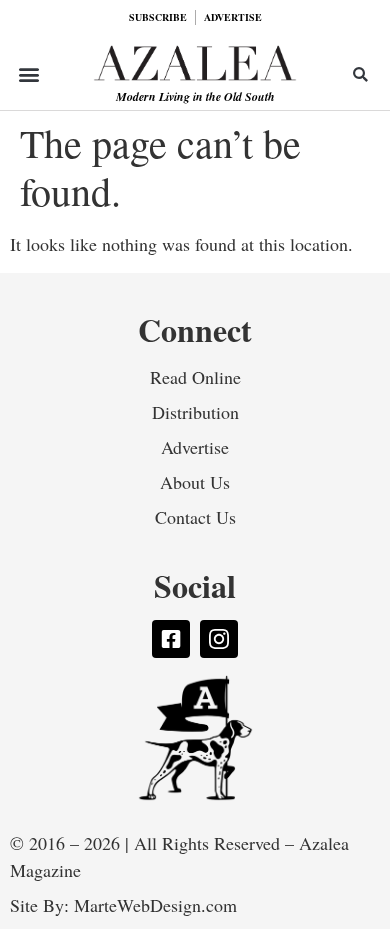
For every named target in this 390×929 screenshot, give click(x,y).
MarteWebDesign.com (155, 905)
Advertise (195, 447)
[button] (29, 74)
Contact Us (195, 517)
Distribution (195, 412)
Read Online (195, 377)
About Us (195, 482)
